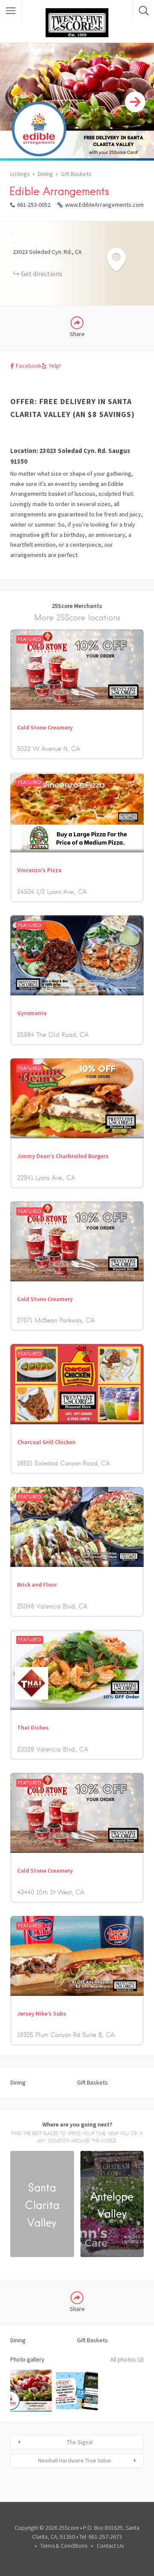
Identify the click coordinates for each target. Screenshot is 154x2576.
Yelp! (55, 366)
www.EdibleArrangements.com (104, 205)
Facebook (29, 366)
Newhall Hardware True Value (75, 2460)
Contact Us (110, 2546)
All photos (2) (127, 2359)
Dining (45, 174)
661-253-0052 (34, 205)
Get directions (42, 274)
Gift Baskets (76, 174)
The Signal (80, 2442)
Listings (20, 174)
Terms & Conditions (64, 2546)
